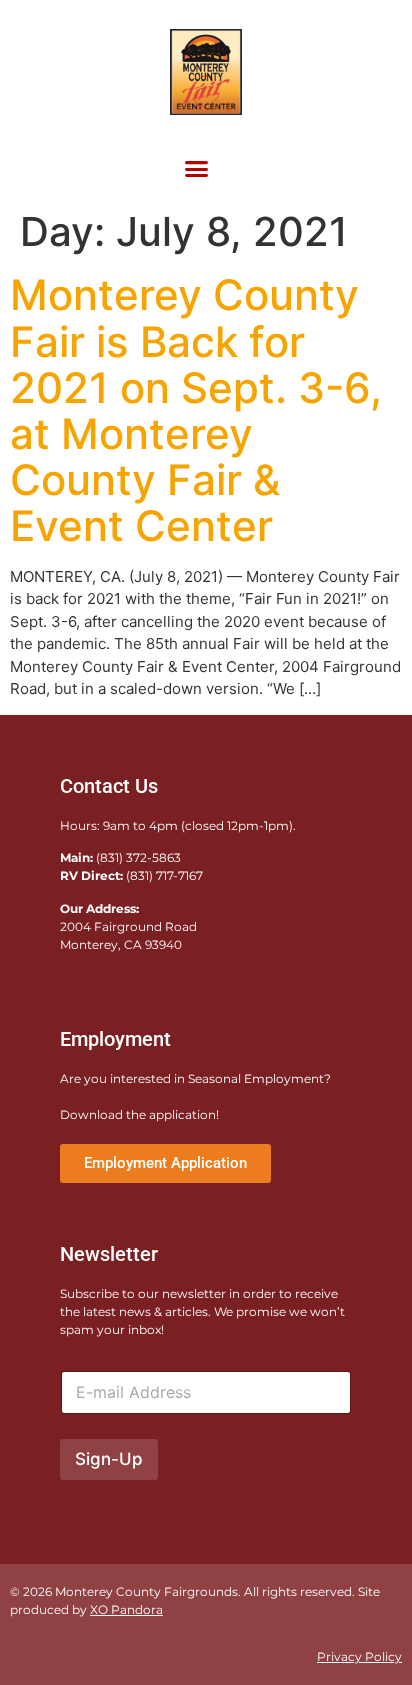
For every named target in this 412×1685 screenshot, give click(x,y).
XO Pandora (126, 1609)
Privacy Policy (359, 1656)
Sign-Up (109, 1459)
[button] (196, 168)
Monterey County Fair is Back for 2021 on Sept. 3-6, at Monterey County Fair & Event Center (196, 410)
